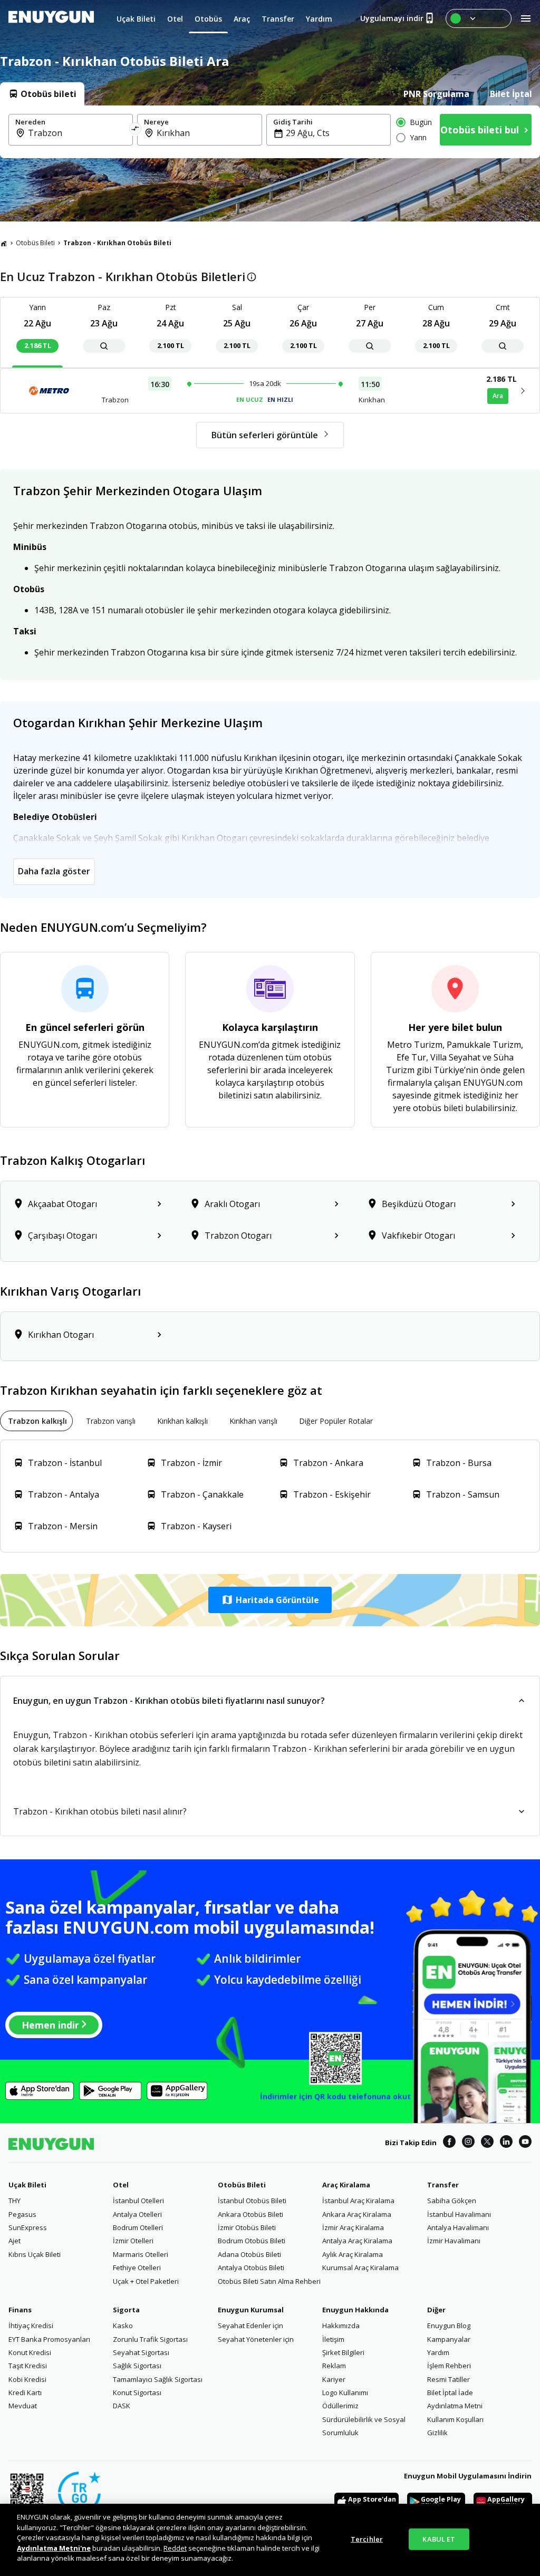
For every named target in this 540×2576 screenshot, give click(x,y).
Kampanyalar (449, 2339)
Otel (121, 2185)
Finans (20, 2310)
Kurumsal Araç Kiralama (360, 2268)
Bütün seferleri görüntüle (265, 435)
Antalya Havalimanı (458, 2227)
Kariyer (334, 2379)
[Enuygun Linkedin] (506, 2143)
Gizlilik (437, 2433)
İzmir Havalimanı (454, 2241)
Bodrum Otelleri (138, 2227)
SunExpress (28, 2227)
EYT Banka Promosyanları (49, 2339)
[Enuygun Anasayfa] (51, 18)
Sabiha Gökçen (452, 2201)
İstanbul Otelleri (138, 2201)
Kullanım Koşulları (455, 2419)
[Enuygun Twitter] (487, 2143)
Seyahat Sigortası (141, 2352)
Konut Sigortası (137, 2392)
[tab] (42, 94)
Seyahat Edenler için (250, 2326)
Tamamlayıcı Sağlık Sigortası (158, 2379)
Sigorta (126, 2310)
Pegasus (22, 2214)
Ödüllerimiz (340, 2406)
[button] (270, 1600)
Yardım (438, 2352)
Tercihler (367, 2539)
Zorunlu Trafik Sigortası (150, 2339)
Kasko (123, 2326)
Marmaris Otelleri (141, 2254)
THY (15, 2201)
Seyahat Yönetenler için (256, 2339)
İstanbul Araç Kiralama (358, 2201)
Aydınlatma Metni (455, 2406)
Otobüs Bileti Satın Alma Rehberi (269, 2281)
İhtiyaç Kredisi (31, 2326)
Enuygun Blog (449, 2326)
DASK (122, 2406)
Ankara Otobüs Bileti (250, 2214)
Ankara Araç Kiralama (357, 2214)
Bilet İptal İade (450, 2392)
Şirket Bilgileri (343, 2352)
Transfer (443, 2185)
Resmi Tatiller (449, 2379)
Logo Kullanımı (345, 2392)
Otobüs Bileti (35, 243)
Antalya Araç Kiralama (357, 2241)
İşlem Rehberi (449, 2366)
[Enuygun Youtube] (525, 2143)
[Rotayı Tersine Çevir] (136, 130)
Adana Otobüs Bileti (249, 2254)
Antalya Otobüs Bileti (251, 2268)
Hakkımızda (341, 2326)
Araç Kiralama (346, 2185)
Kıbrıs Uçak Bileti (35, 2254)
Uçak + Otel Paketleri (146, 2281)
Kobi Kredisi (27, 2379)
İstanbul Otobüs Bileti (252, 2201)
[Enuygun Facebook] (449, 2143)
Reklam (334, 2366)
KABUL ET (439, 2539)
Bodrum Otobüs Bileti (252, 2241)
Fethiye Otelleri (137, 2268)
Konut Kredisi (30, 2352)
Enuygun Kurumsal (251, 2310)
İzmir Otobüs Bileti (247, 2227)
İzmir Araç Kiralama (353, 2227)
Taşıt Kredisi (28, 2366)
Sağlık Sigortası (137, 2366)
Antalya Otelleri (137, 2214)
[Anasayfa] (4, 243)
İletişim (333, 2339)
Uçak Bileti (27, 2185)
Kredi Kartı (25, 2392)
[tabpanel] (270, 132)
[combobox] (77, 133)
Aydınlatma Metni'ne (54, 2548)
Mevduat (23, 2406)
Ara (498, 396)
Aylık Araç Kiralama (353, 2254)
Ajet (15, 2241)
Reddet (175, 2548)
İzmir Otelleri (133, 2241)
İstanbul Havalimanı (459, 2214)
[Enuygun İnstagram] (468, 2143)
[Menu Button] (479, 18)
